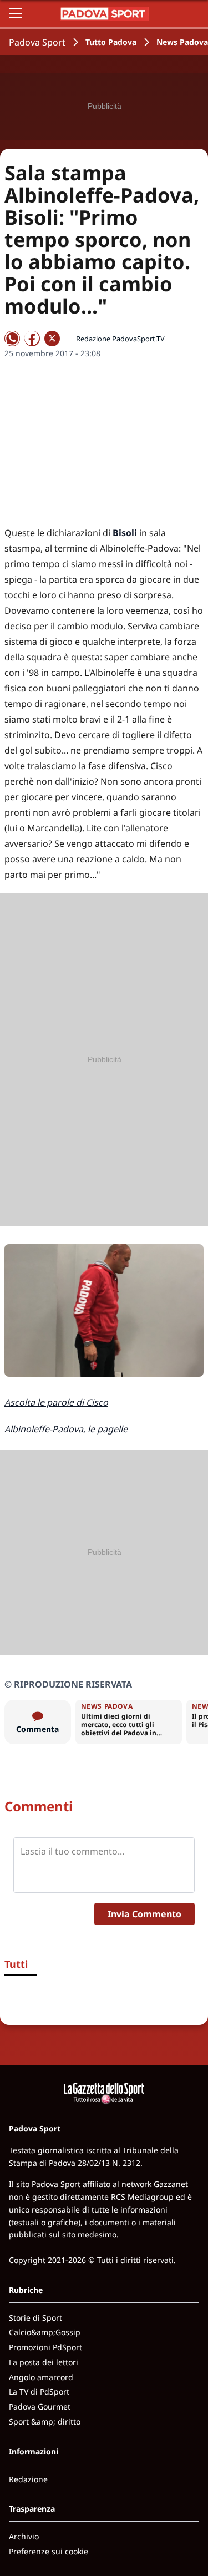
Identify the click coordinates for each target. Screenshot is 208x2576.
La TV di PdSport (39, 2391)
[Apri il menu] (16, 13)
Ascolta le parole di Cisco (56, 1402)
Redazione (28, 2479)
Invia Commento (144, 1914)
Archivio (24, 2536)
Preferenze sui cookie (49, 2551)
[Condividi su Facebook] (32, 339)
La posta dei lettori (44, 2362)
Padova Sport (37, 42)
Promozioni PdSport (45, 2347)
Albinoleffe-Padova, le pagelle (66, 1429)
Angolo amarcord (41, 2377)
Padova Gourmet (40, 2406)
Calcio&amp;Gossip (45, 2332)
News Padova (182, 42)
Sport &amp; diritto (45, 2421)
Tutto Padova (111, 42)
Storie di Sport (35, 2318)
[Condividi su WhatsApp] (12, 339)
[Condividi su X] (52, 339)
